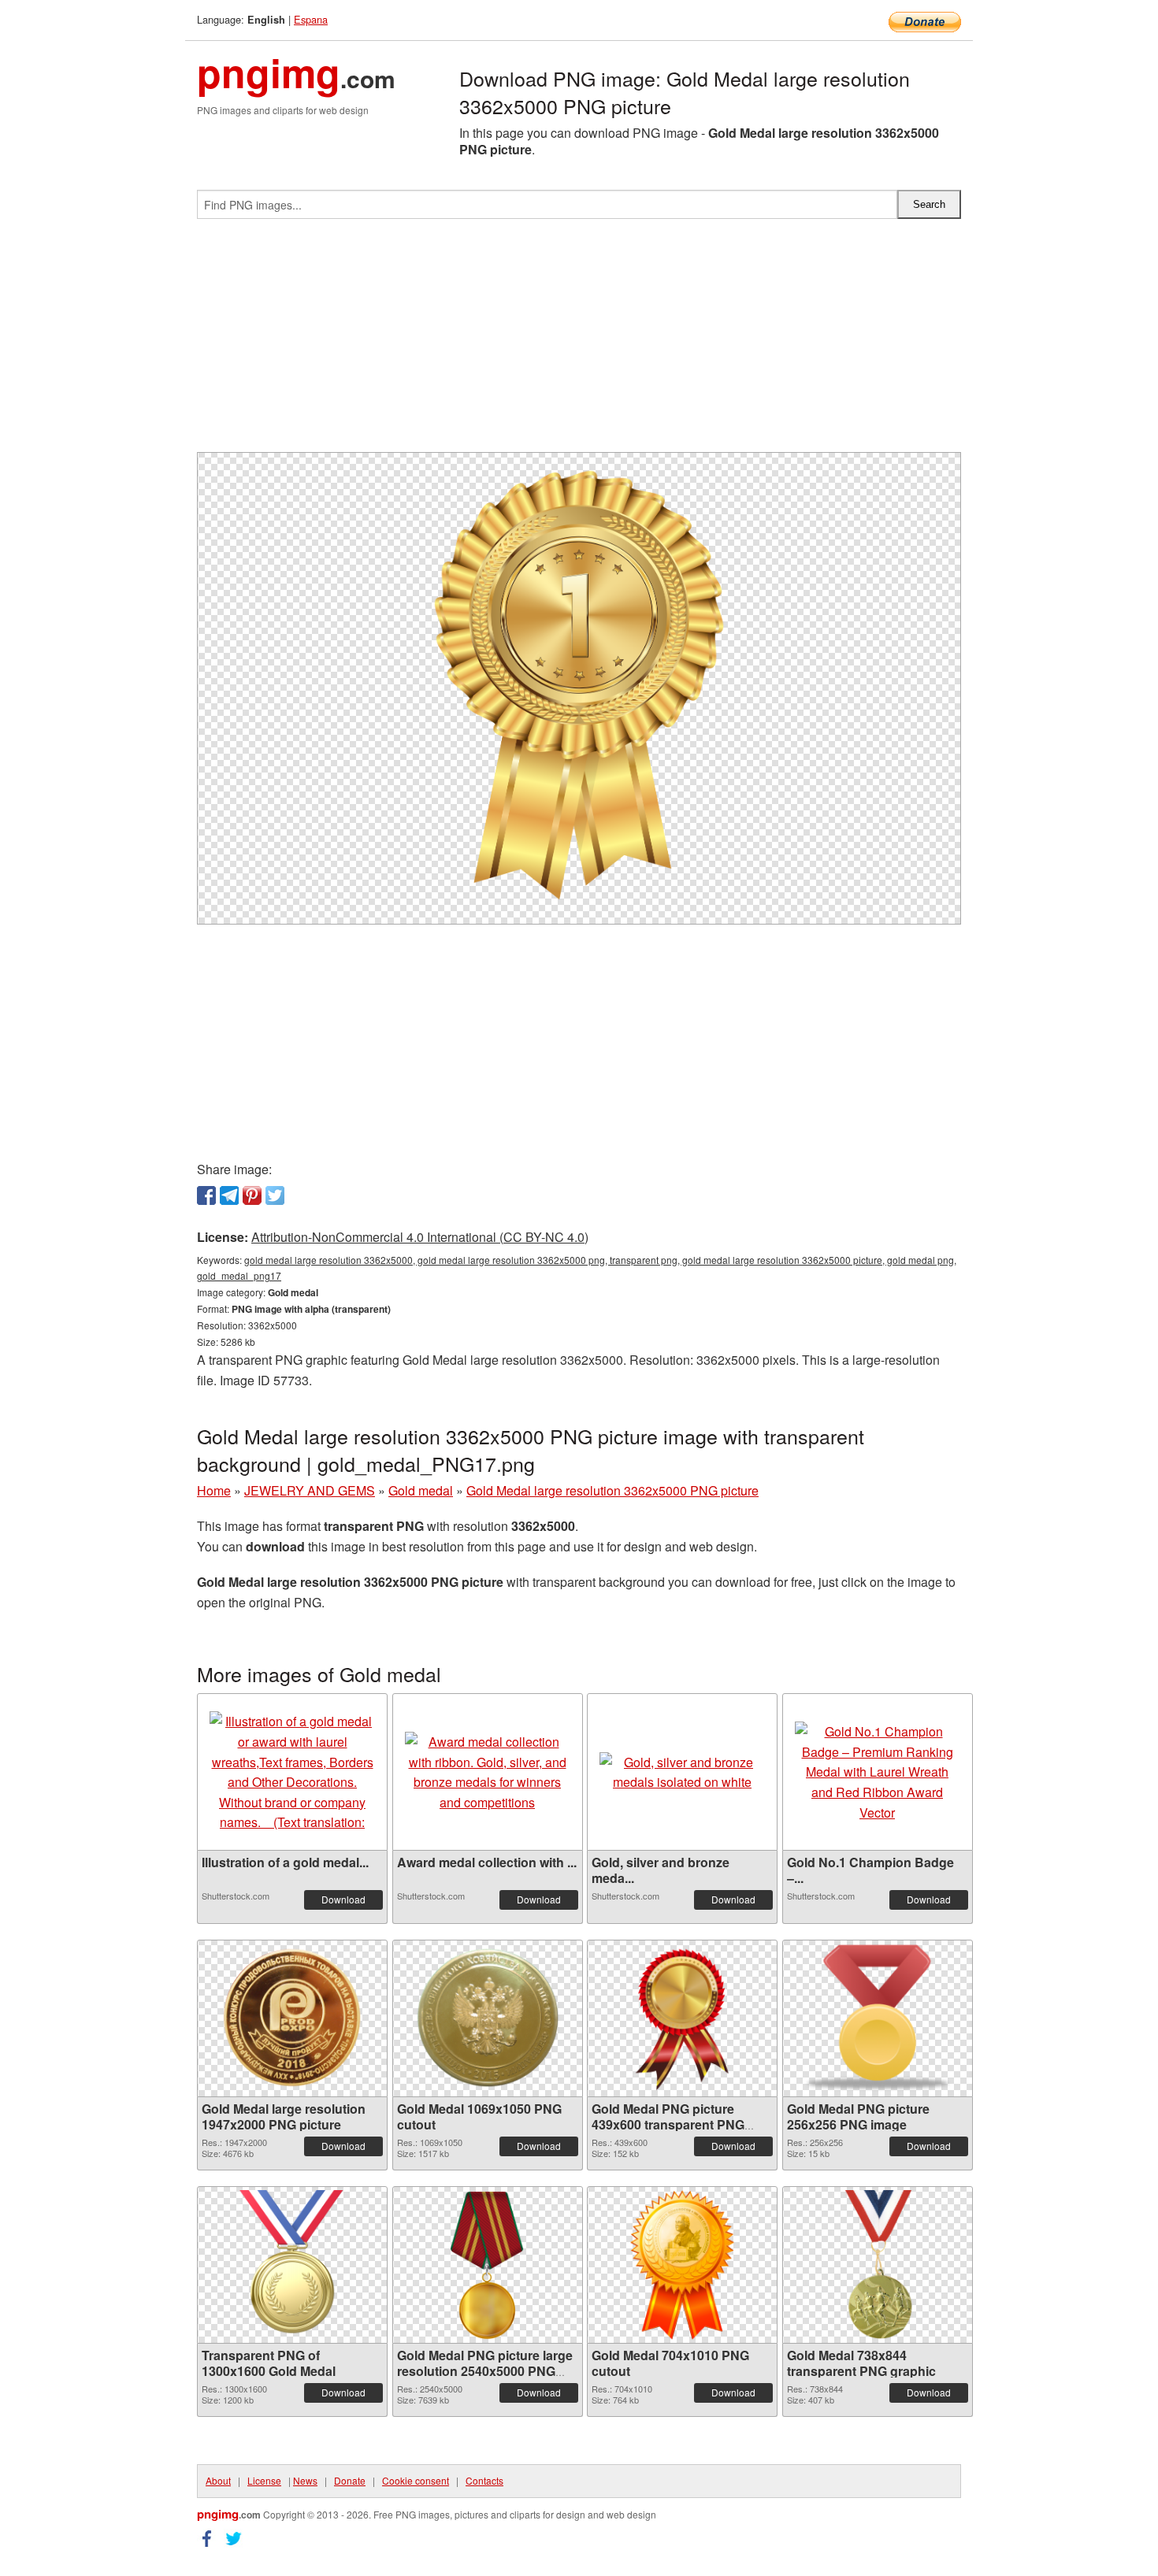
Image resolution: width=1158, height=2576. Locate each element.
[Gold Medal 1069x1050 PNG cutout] (488, 2018)
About (218, 2480)
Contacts (484, 2480)
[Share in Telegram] (229, 1195)
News (305, 2480)
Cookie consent (416, 2480)
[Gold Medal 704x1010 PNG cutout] (682, 2265)
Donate (350, 2480)
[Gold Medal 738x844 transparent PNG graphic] (877, 2265)
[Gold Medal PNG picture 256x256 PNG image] (878, 2018)
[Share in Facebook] (206, 1195)
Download (343, 1899)
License (264, 2480)
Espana (311, 19)
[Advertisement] (579, 342)
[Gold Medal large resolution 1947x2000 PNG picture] (292, 2018)
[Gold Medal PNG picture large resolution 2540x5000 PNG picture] (488, 2265)
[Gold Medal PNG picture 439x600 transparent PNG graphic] (683, 2018)
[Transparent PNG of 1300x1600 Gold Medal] (292, 2265)
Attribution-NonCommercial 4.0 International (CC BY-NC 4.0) (420, 1237)
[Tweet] (275, 1195)
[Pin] (252, 1195)
